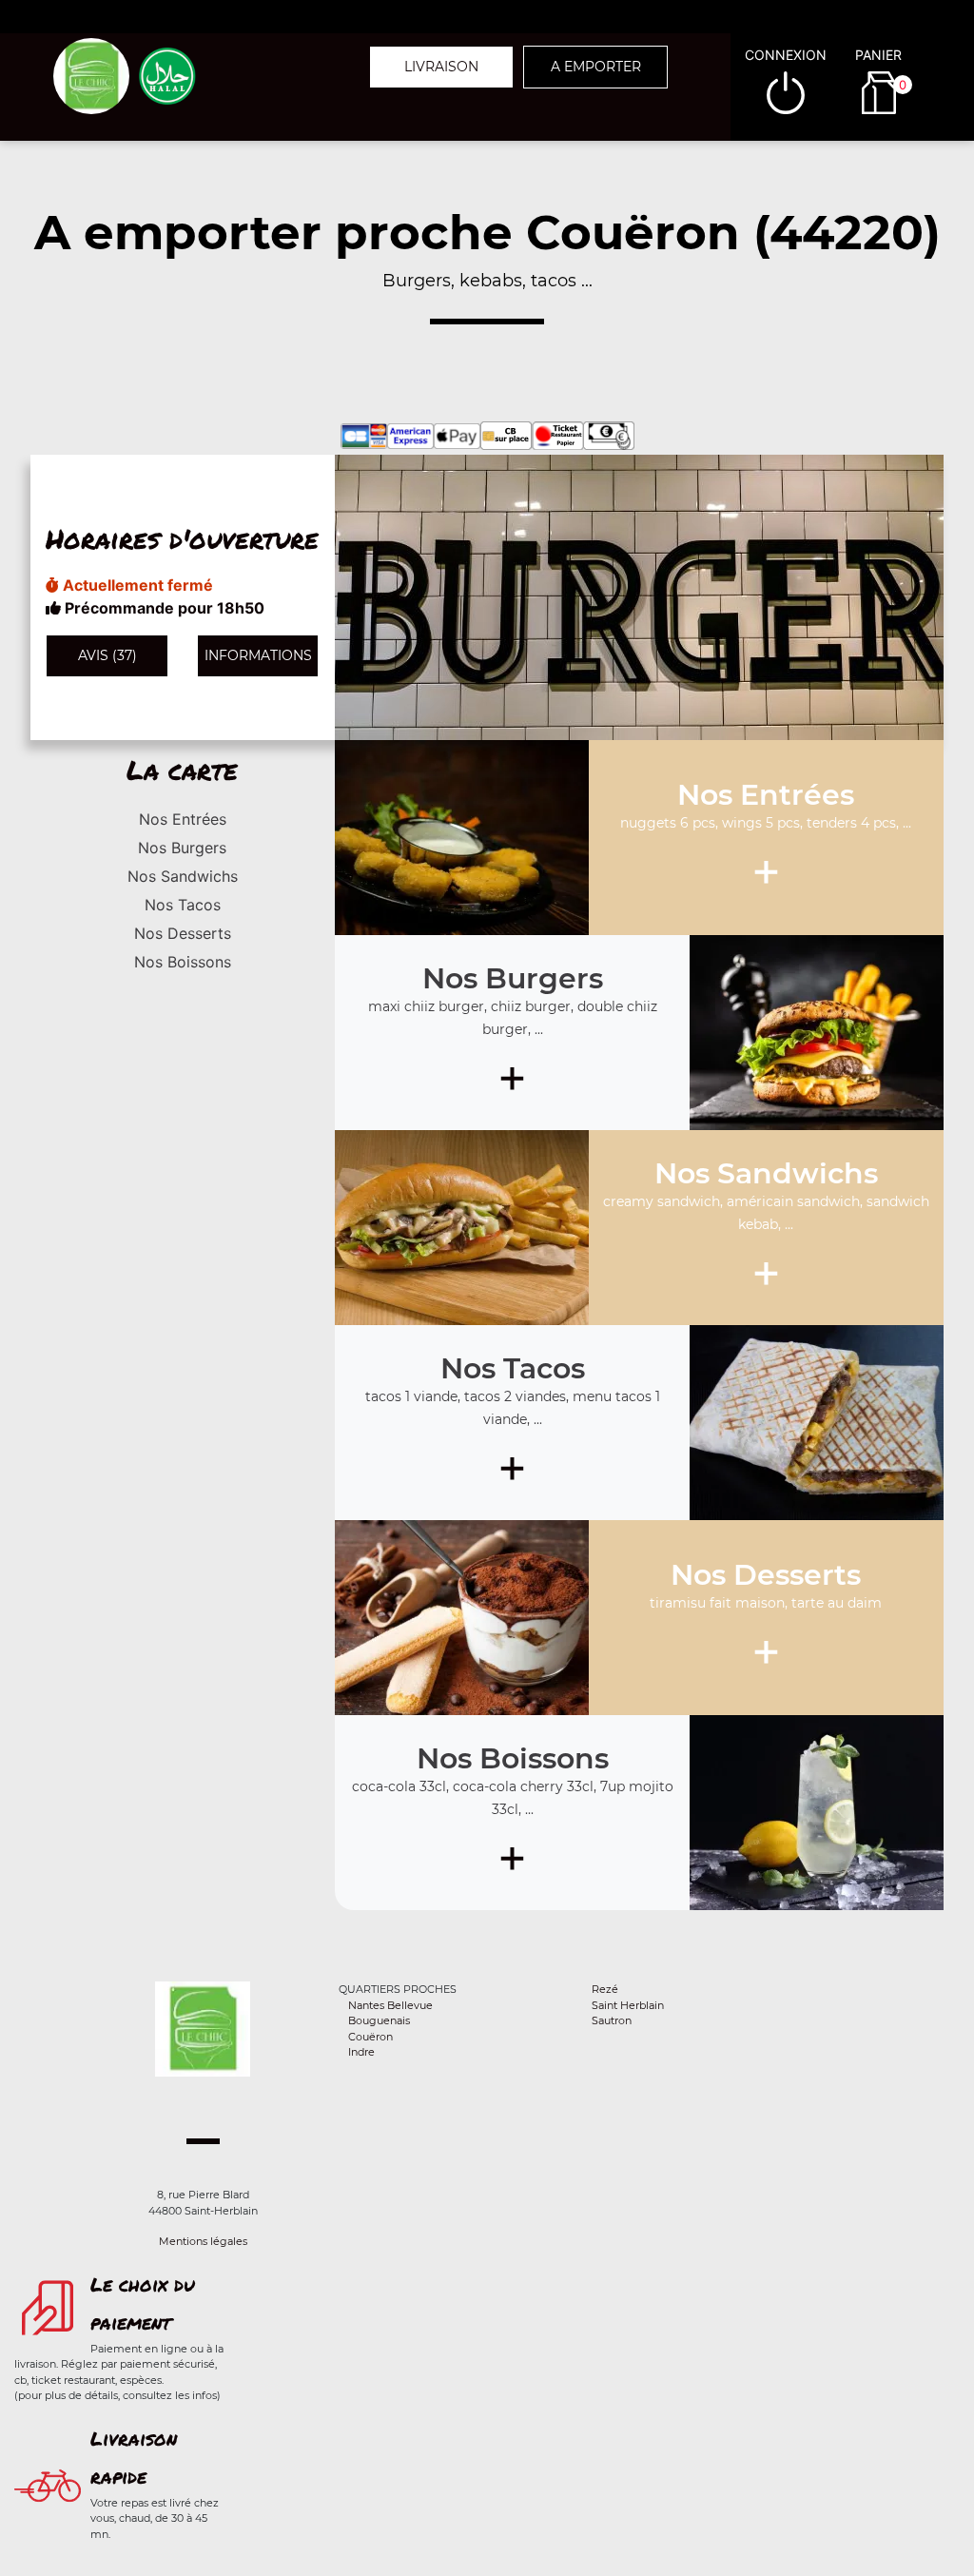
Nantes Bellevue (390, 2005)
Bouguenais (379, 2020)
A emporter (596, 67)
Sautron (612, 2020)
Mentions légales (203, 2241)
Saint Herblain (628, 2005)
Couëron (370, 2037)
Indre (361, 2052)
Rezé (605, 1989)
